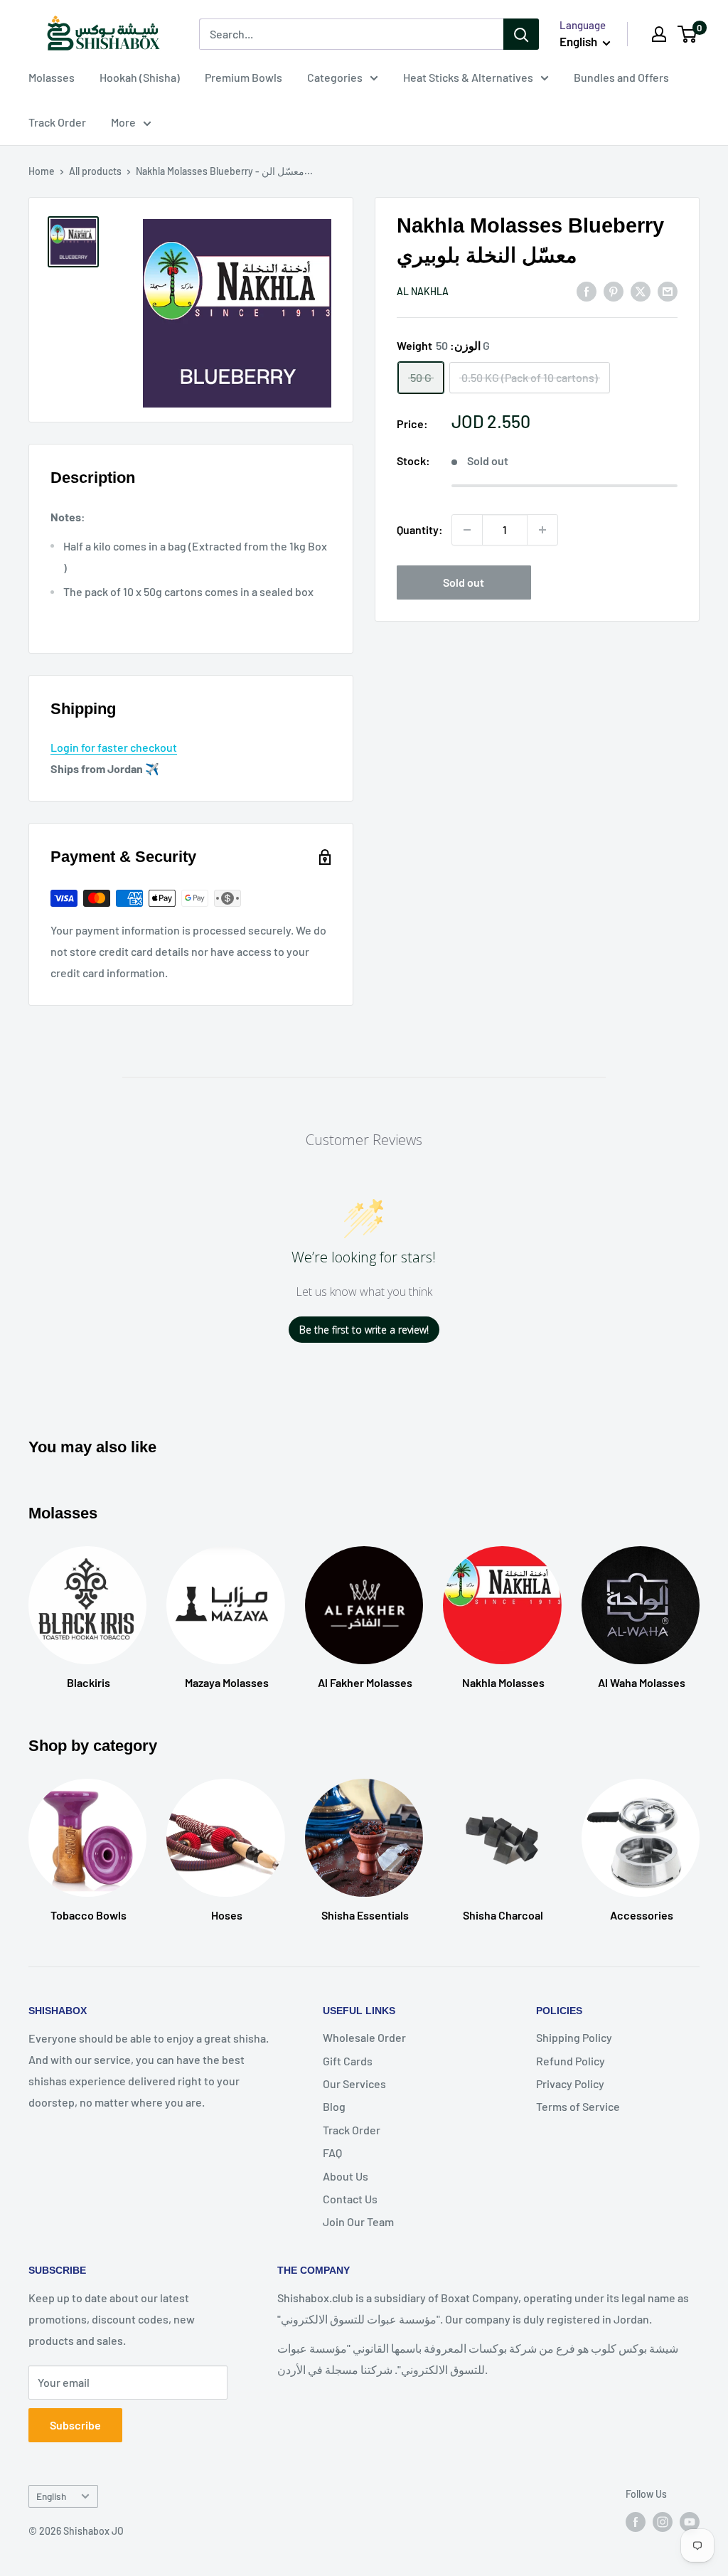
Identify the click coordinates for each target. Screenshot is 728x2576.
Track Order (57, 122)
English (51, 2496)
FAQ (332, 2152)
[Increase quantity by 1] (542, 530)
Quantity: (420, 529)
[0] (688, 34)
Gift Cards (348, 2061)
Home (42, 171)
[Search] (521, 34)
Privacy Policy (570, 2083)
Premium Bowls (243, 77)
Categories (335, 77)
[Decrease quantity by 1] (467, 530)
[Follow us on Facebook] (636, 2522)
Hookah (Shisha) (140, 77)
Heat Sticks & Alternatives (468, 77)
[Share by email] (668, 291)
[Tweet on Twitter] (641, 291)
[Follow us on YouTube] (690, 2522)
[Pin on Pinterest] (614, 291)
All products (95, 171)
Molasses (52, 77)
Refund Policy (571, 2061)
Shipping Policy (574, 2037)
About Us (346, 2176)
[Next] (699, 1837)
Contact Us (350, 2199)
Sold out (464, 582)
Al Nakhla (423, 291)
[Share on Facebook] (587, 291)
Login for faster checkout (114, 747)
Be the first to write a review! (364, 1330)
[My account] (659, 34)
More (123, 122)
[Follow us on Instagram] (663, 2522)
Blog (334, 2106)
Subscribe (75, 2425)
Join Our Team (358, 2221)
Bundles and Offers (621, 77)
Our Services (354, 2083)
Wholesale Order (364, 2037)
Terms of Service (578, 2106)
